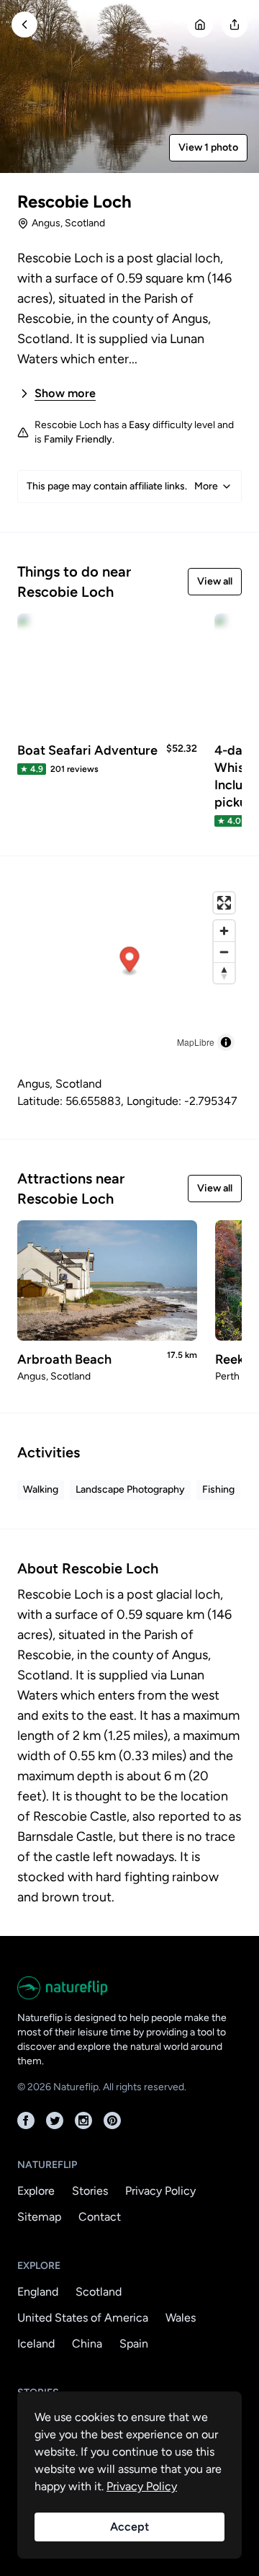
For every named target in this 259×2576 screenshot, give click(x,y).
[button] (130, 962)
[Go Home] (200, 25)
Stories (90, 2191)
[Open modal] (235, 25)
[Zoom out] (224, 952)
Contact (100, 2217)
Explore (36, 2191)
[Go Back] (24, 25)
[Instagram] (83, 2120)
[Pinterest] (112, 2120)
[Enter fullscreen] (224, 903)
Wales (181, 2318)
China (87, 2344)
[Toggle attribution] (226, 1042)
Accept (129, 2527)
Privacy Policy (160, 2191)
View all (215, 581)
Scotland (99, 2292)
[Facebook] (26, 2120)
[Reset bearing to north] (224, 973)
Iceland (36, 2344)
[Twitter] (55, 2120)
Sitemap (39, 2217)
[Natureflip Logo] (129, 1988)
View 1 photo (208, 147)
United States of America (83, 2318)
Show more (65, 393)
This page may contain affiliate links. (122, 486)
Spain (134, 2344)
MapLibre (196, 1042)
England (38, 2292)
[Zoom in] (224, 931)
